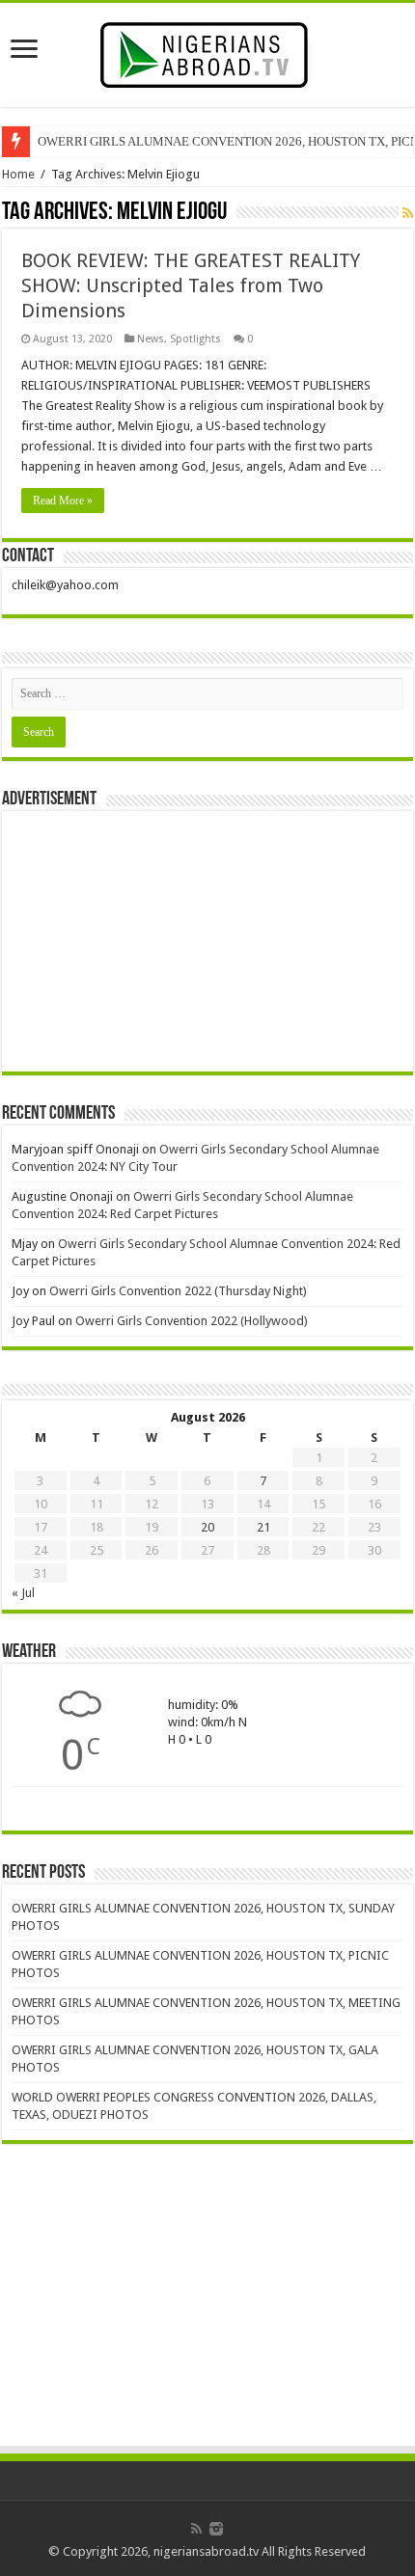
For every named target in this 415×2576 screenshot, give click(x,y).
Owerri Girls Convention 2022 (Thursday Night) (178, 1291)
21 (263, 1527)
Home (18, 174)
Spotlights (195, 339)
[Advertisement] (207, 941)
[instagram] (216, 2529)
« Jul (23, 1593)
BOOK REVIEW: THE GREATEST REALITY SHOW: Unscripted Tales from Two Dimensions (191, 285)
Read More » (63, 501)
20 (207, 1527)
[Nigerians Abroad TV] (208, 51)
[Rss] (196, 2529)
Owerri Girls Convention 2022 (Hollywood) (192, 1321)
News (151, 339)
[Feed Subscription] (408, 213)
